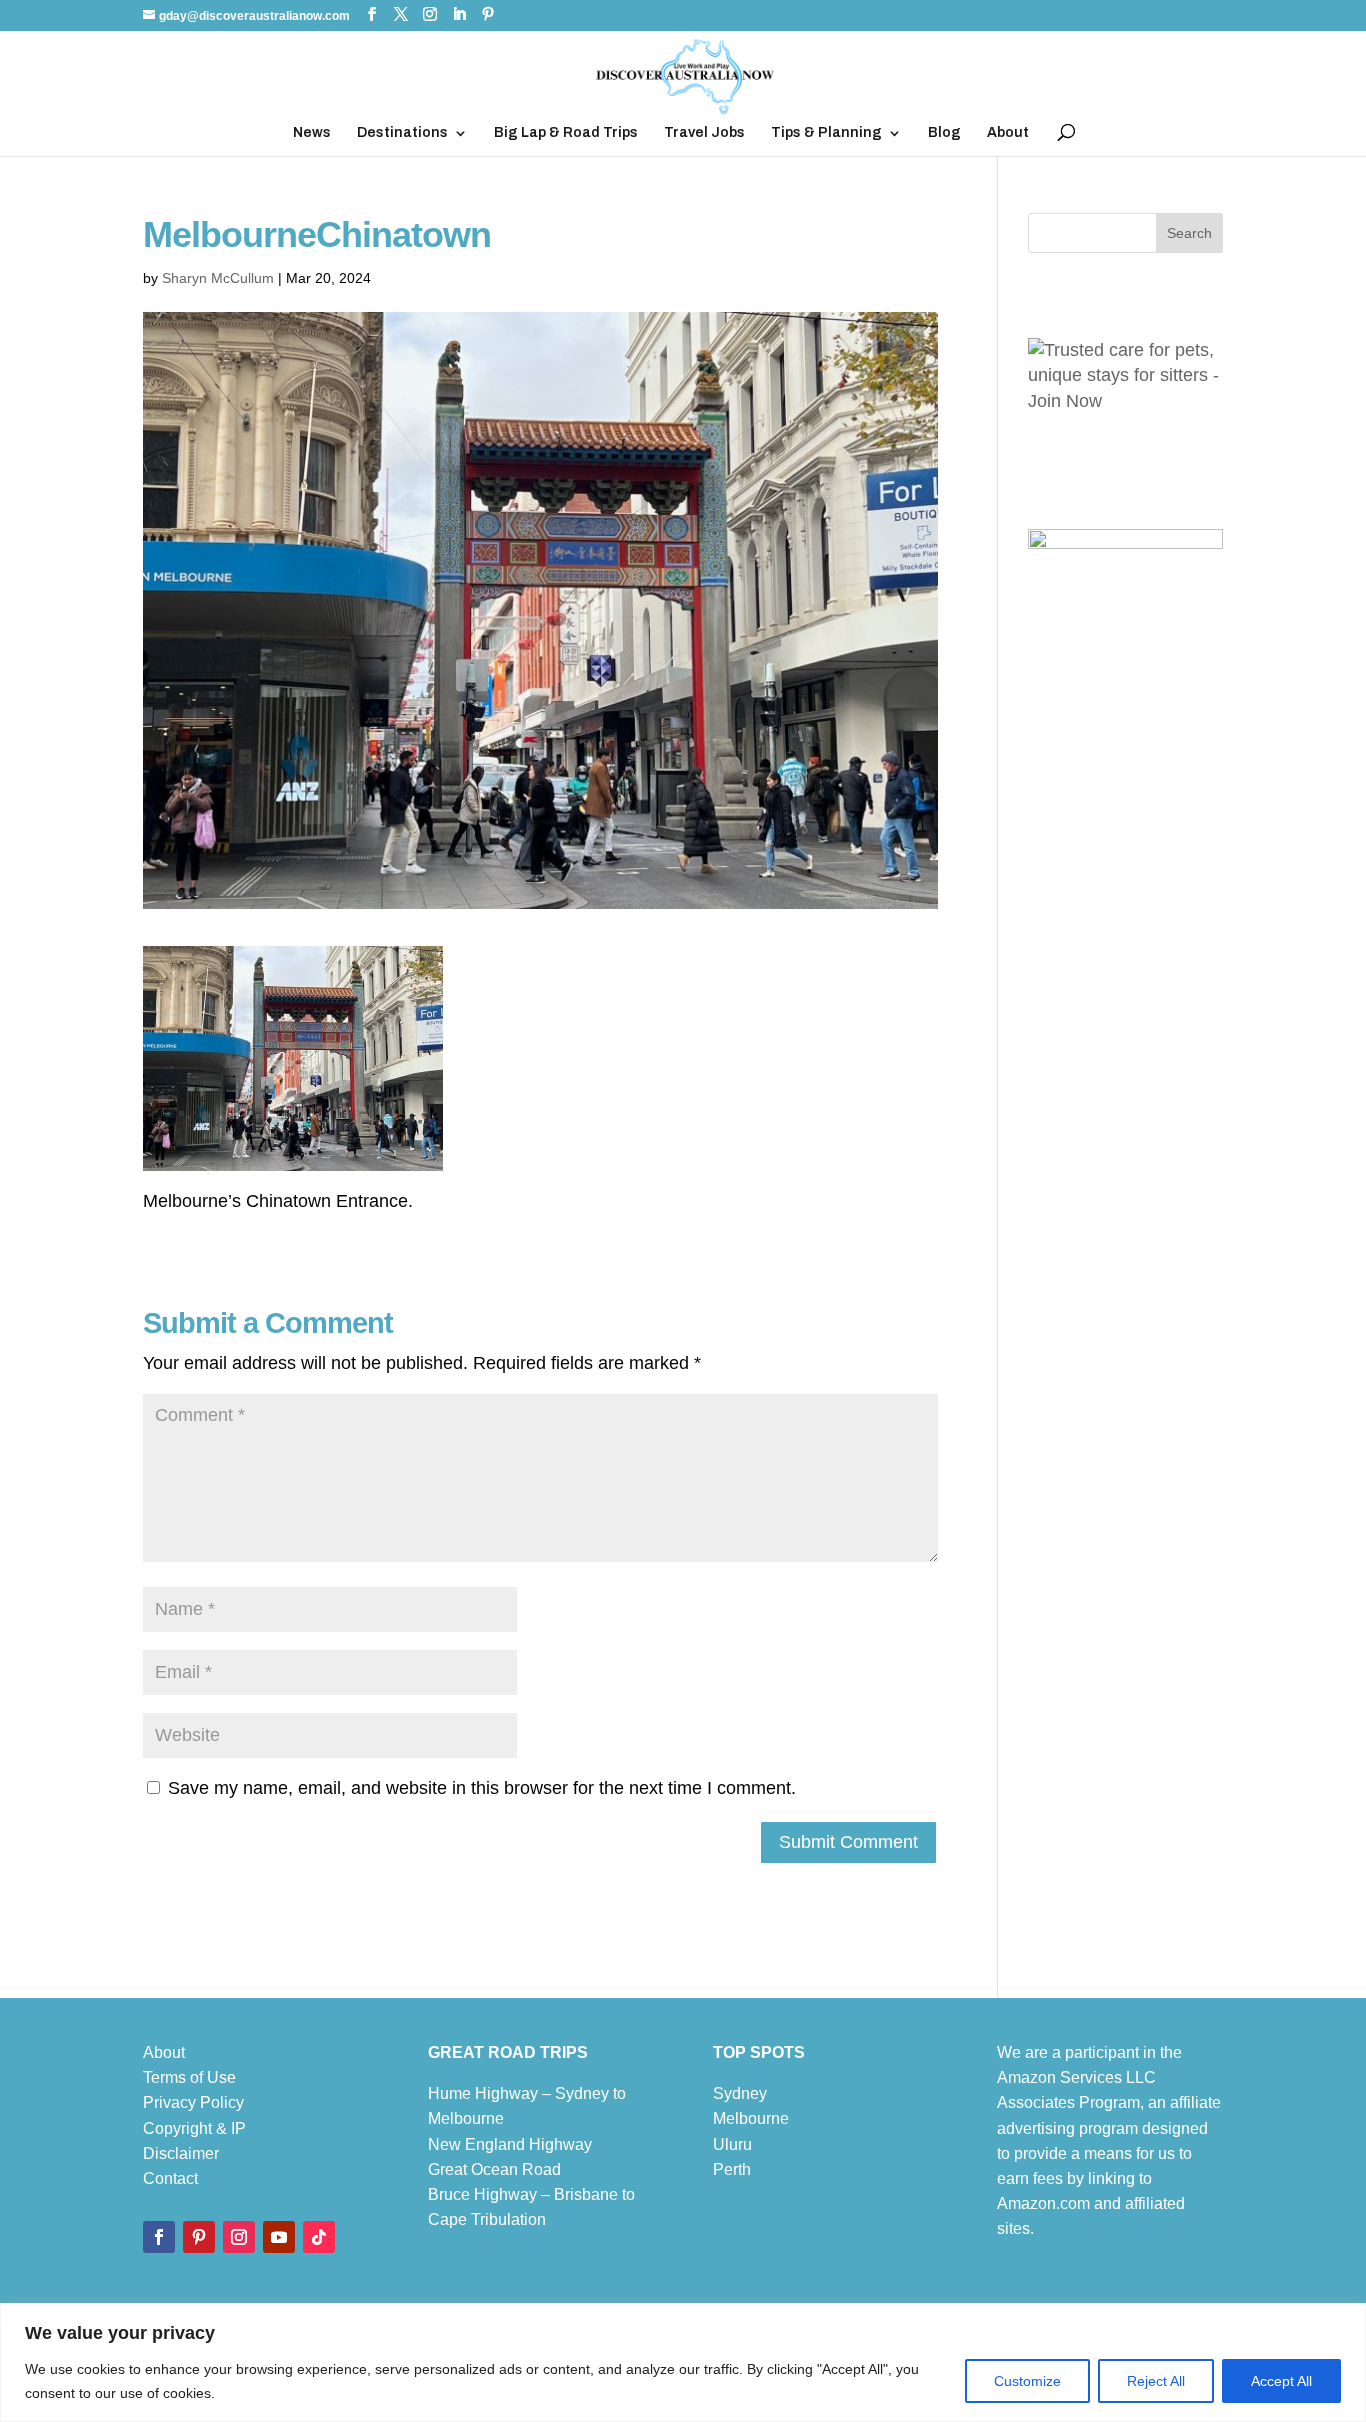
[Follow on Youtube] (279, 2237)
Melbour (742, 2118)
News (312, 133)
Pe (723, 2169)
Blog (944, 133)
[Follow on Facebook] (159, 2237)
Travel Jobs (704, 133)
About (1008, 133)
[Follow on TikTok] (319, 2237)
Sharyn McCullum (218, 278)
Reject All (1156, 2381)
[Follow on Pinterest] (199, 2237)
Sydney (740, 2093)
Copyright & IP (194, 2128)
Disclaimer (181, 2153)
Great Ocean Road (494, 2169)
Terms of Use (189, 2077)
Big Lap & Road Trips (566, 133)
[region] (683, 2362)
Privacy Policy (193, 2102)
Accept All (1281, 2381)
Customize (1027, 2381)
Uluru (732, 2144)
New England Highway (510, 2144)
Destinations (402, 133)
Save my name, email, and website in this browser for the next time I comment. (482, 1788)
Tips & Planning (826, 133)
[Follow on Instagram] (239, 2237)
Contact (170, 2178)
